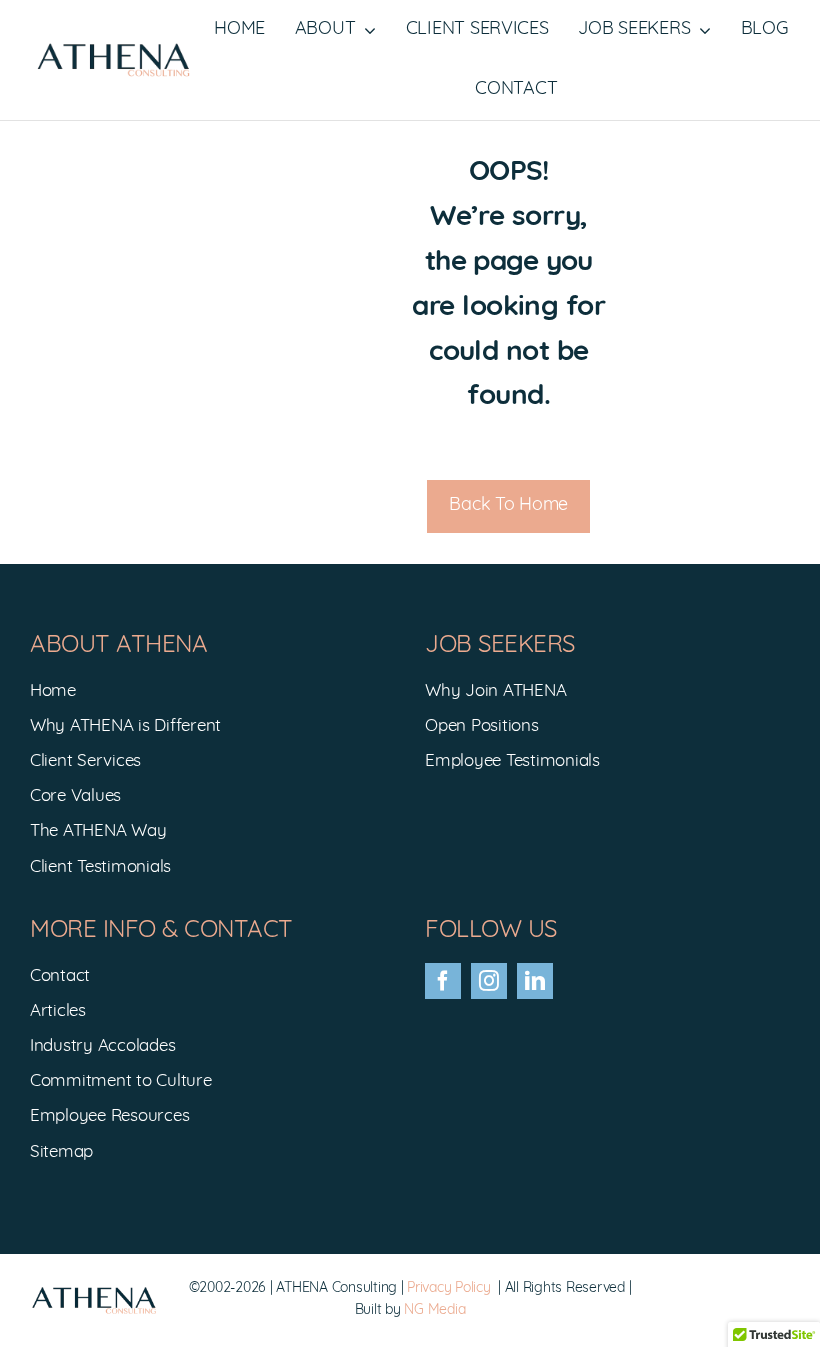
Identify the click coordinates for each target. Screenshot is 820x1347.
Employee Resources (109, 1116)
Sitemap (61, 1152)
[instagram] (489, 981)
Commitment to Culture (121, 1081)
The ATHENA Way (98, 831)
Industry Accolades (102, 1046)
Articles (58, 1011)
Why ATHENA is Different (125, 726)
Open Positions (481, 726)
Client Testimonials (100, 867)
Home (53, 691)
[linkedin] (535, 981)
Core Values (75, 796)
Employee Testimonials (512, 761)
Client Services (85, 761)
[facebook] (443, 981)
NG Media (434, 1310)
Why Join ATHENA (495, 691)
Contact (60, 976)
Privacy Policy (448, 1288)
